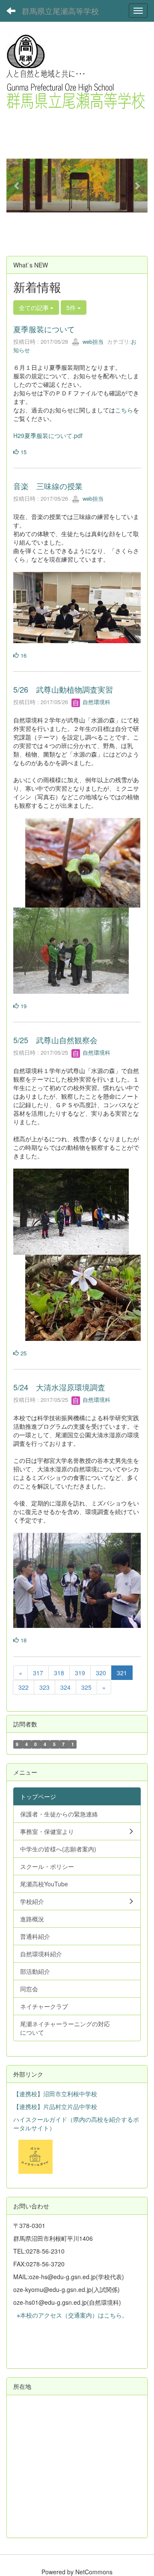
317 (38, 1673)
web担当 (92, 341)
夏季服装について (44, 329)
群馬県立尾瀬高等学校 (60, 11)
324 (65, 1687)
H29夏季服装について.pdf (48, 435)
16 (23, 655)
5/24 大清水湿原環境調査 (59, 1387)
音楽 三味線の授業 (48, 486)
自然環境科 (96, 702)
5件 (72, 307)
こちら (124, 410)
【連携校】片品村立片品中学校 (55, 2106)
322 (24, 1687)
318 (59, 1673)
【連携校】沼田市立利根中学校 (55, 2094)
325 (86, 1687)
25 (23, 1353)
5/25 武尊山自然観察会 (55, 1040)
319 (80, 1673)
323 (44, 1687)
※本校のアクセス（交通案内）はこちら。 (71, 2315)
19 (23, 1006)
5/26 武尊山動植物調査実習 (63, 689)
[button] (17, 186)
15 (23, 452)
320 (101, 1673)
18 (23, 1640)
